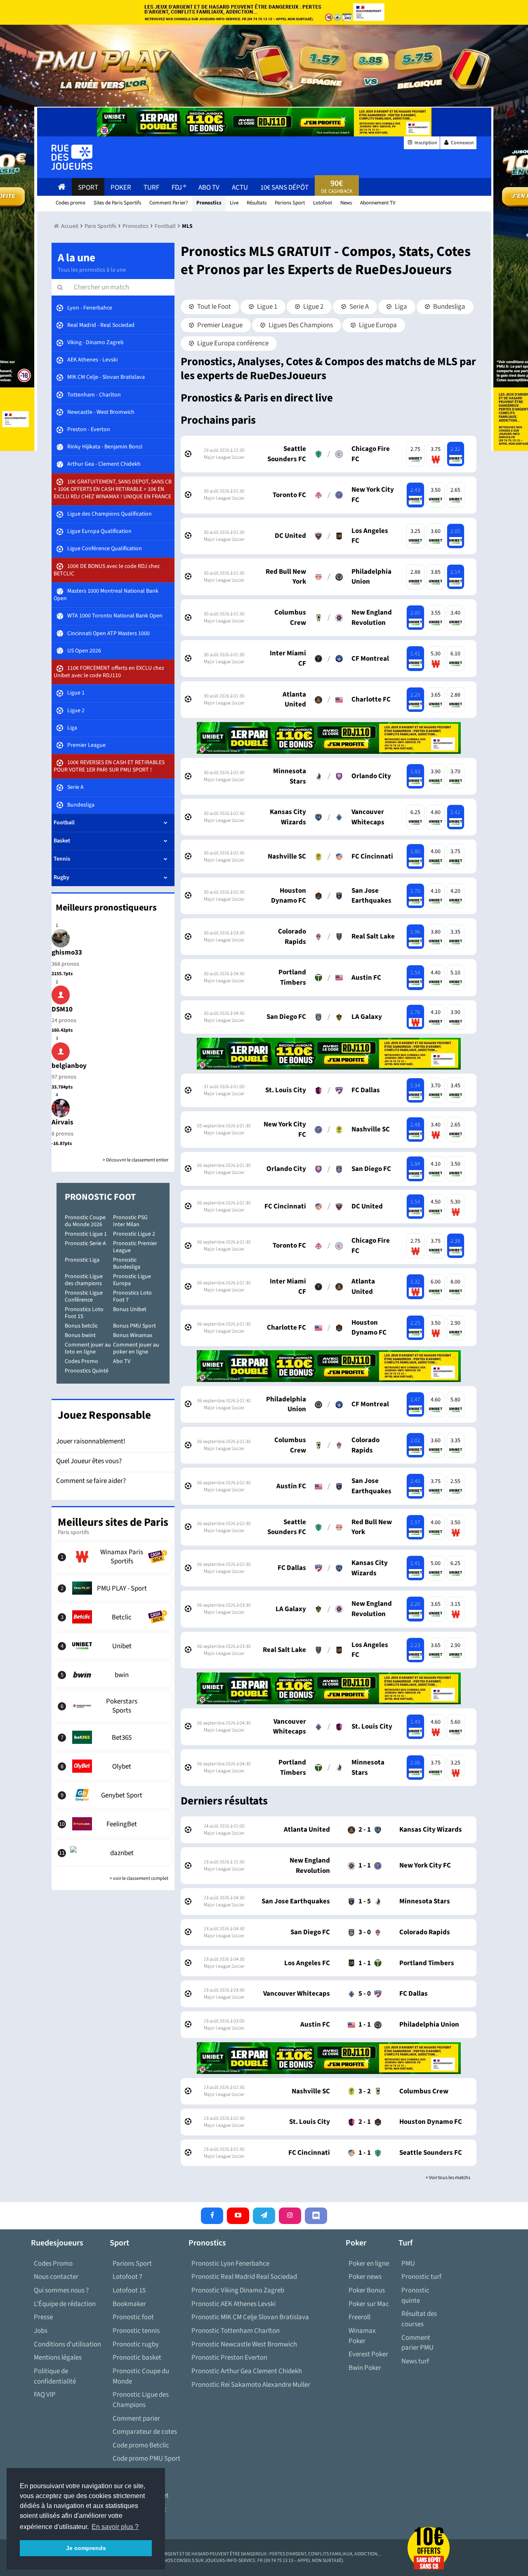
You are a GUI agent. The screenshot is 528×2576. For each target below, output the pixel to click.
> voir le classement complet (139, 1878)
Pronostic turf (421, 2277)
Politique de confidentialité (55, 2376)
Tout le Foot (213, 307)
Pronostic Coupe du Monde (141, 2376)
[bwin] (113, 1675)
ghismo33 (67, 953)
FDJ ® (179, 188)
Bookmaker (129, 2304)
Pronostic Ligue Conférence (84, 1296)
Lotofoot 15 (129, 2290)
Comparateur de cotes (145, 2432)
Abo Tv (209, 188)
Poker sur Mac (369, 2304)
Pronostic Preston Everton (229, 2358)
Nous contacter (56, 2277)
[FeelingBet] (113, 1824)
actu (240, 188)
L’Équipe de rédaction (65, 2304)
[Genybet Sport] (113, 1795)
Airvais (62, 1122)
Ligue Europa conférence (232, 343)
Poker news (365, 2277)
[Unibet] (113, 1646)
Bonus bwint (80, 1335)
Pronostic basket (137, 2358)
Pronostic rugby (136, 2344)
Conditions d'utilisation (67, 2344)
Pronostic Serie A (85, 1243)
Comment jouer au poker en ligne (136, 1348)
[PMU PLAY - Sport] (113, 1588)
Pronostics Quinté (87, 1371)
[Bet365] (113, 1737)
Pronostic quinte (415, 2296)
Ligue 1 (266, 307)
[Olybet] (113, 1766)
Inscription (425, 143)
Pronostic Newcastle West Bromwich (244, 2344)
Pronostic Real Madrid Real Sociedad (244, 2277)
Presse (43, 2317)
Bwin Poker (365, 2368)
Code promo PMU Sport (146, 2459)
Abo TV (122, 1361)
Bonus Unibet (130, 1309)
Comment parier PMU (417, 2343)
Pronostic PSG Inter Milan (130, 1221)
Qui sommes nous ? (61, 2290)
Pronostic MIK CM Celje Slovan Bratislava (250, 2317)
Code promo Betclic (141, 2445)
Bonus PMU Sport (134, 1326)
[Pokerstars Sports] (113, 1706)
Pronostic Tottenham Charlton (236, 2331)
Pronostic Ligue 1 (86, 1234)
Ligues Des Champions (300, 325)
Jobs (41, 2331)
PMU (408, 2264)
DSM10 (62, 1009)
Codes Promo (81, 1361)
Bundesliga (449, 307)
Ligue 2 (313, 307)
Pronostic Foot (100, 1197)
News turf (415, 2361)
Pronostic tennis (136, 2331)
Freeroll (359, 2317)
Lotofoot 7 (127, 2277)
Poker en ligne (369, 2264)
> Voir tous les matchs (448, 2178)
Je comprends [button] (86, 2548)
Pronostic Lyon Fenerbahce (230, 2264)
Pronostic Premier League (135, 1247)
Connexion (462, 143)
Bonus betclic (81, 1326)
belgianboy (69, 1066)
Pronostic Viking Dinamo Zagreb (238, 2290)
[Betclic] (113, 1617)
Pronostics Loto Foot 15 (84, 1313)
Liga (400, 307)
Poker (121, 188)
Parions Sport (132, 2264)
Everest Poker (368, 2354)
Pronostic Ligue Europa (132, 1280)
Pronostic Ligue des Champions (141, 2400)
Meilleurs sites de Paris (113, 1522)
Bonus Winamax (133, 1335)
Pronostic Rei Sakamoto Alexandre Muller (251, 2385)
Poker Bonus (367, 2290)
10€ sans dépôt (284, 188)
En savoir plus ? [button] (115, 2527)
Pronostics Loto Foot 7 (132, 1296)
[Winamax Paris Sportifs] (113, 1557)
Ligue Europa (377, 325)
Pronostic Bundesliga (127, 1263)
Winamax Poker (362, 2336)
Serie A (358, 307)
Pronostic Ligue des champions (84, 1280)
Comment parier (136, 2419)
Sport (88, 188)
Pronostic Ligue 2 (134, 1234)
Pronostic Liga (82, 1260)
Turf (151, 188)
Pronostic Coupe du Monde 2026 (85, 1221)
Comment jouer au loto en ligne (88, 1348)
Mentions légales (58, 2358)
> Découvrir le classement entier (136, 1160)
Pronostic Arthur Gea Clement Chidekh (247, 2371)
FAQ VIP (45, 2395)
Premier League (219, 325)
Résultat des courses (419, 2319)
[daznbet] (113, 1853)
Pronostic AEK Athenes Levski (233, 2304)
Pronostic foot (133, 2317)
